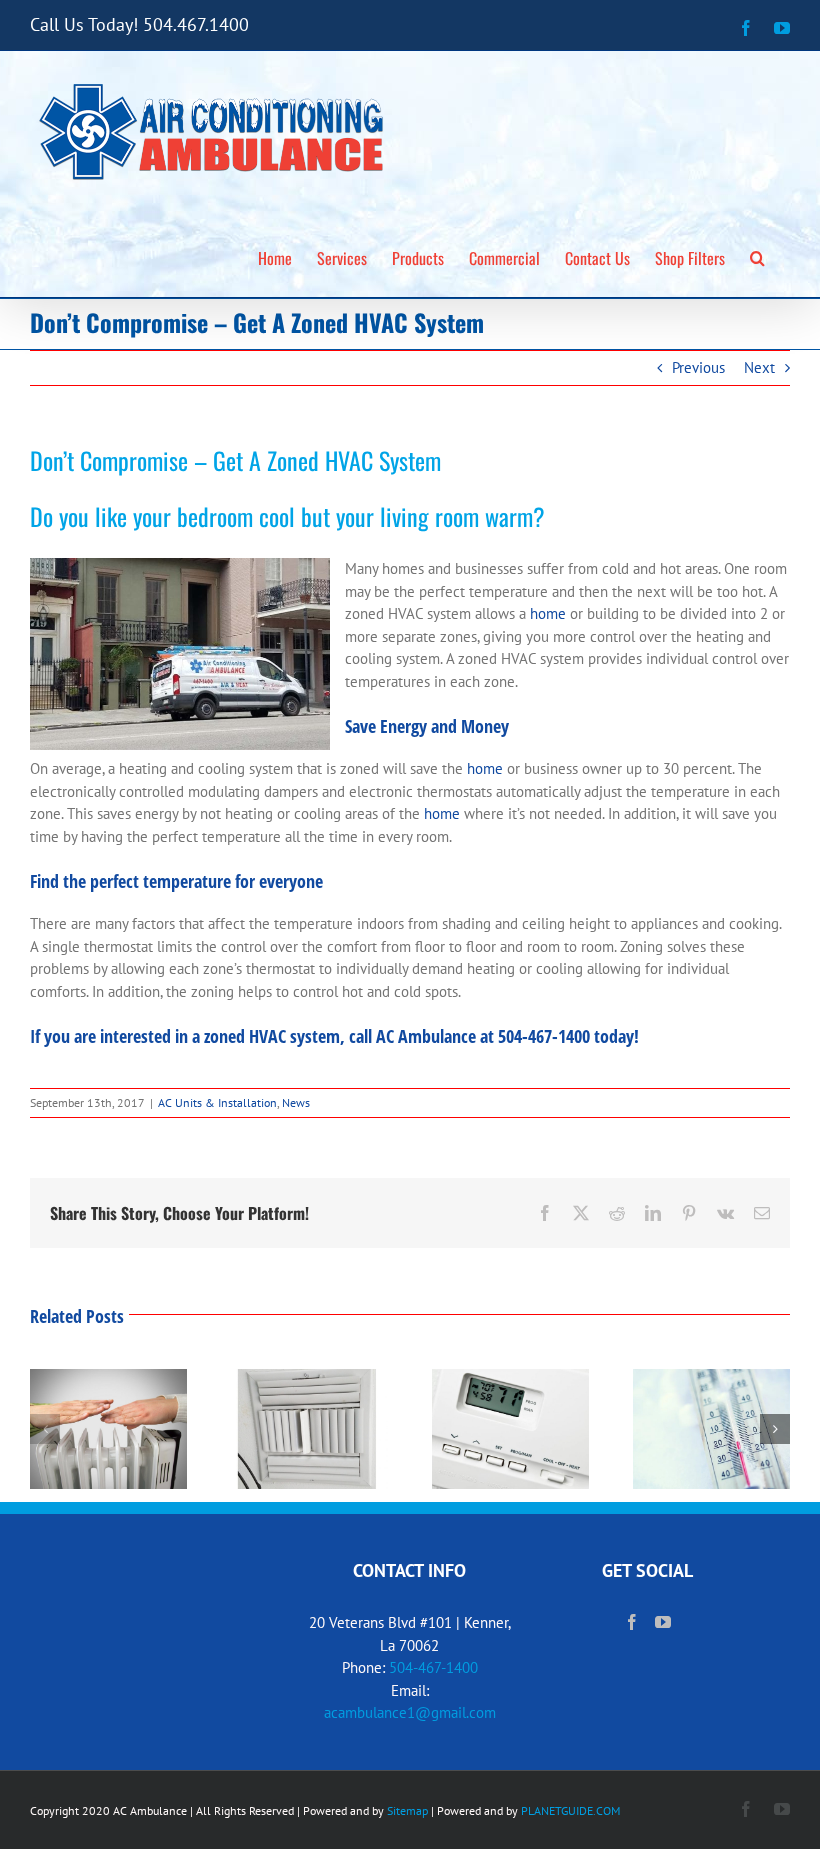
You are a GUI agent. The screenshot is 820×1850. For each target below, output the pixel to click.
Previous (698, 367)
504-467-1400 (433, 1667)
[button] (757, 255)
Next (759, 367)
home (548, 613)
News (296, 1102)
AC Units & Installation (217, 1102)
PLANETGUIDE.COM (570, 1810)
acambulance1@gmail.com (410, 1712)
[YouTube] (663, 1622)
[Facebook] (632, 1622)
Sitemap (407, 1810)
